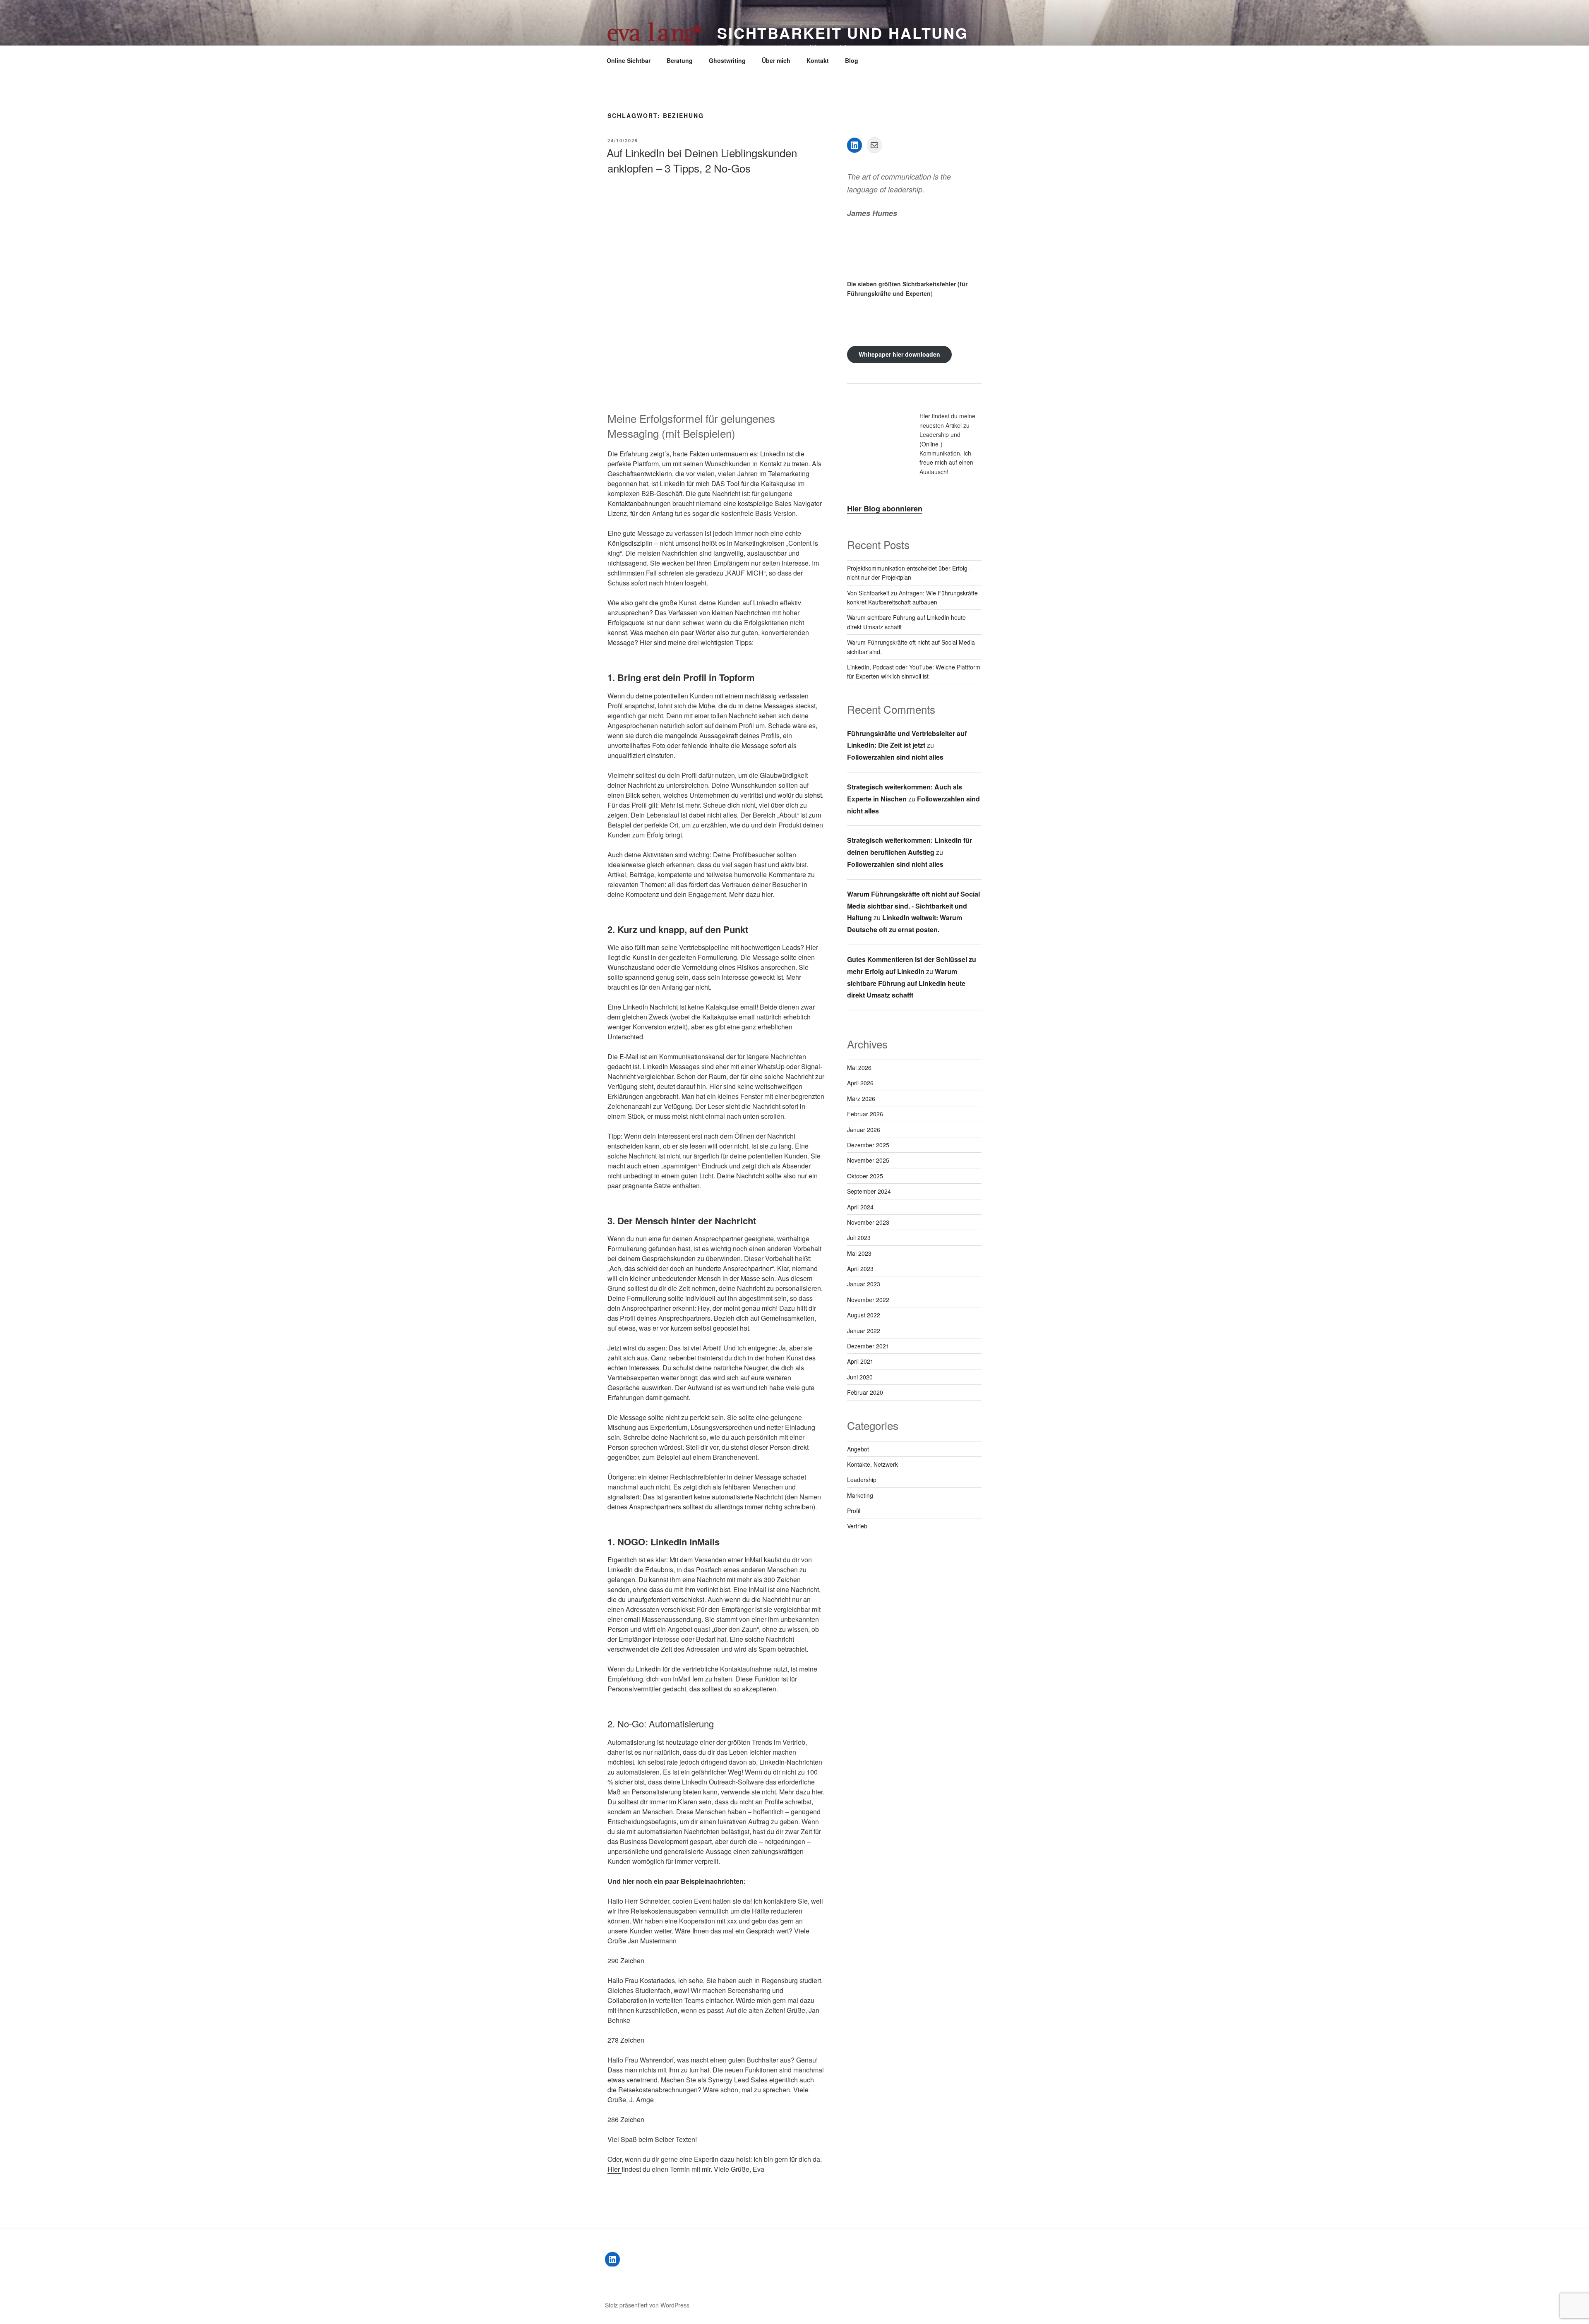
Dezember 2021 (868, 1346)
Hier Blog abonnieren (885, 508)
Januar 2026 (864, 1130)
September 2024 (869, 1191)
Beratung (680, 60)
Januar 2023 (864, 1284)
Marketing (860, 1495)
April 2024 (860, 1207)
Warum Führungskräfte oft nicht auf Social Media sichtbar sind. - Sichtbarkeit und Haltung (913, 906)
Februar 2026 (865, 1114)
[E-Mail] (874, 145)
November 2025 (868, 1160)
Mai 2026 (859, 1067)
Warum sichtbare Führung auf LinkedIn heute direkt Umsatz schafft (906, 983)
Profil (854, 1511)
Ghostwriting (727, 60)
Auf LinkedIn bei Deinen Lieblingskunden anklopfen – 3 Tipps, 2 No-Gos (702, 160)
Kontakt (818, 60)
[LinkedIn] (855, 145)
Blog (852, 60)
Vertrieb (857, 1526)
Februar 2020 (865, 1392)
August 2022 (864, 1315)
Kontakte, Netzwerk (873, 1464)
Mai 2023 (859, 1253)
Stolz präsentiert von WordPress (647, 2305)
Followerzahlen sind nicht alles (895, 757)
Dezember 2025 (868, 1145)
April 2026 (860, 1083)
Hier (614, 2169)
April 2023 (860, 1269)
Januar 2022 (864, 1331)
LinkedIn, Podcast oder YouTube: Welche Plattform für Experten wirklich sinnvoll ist (914, 672)
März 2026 (861, 1098)
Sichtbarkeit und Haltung (843, 33)
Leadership (862, 1480)
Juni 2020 (860, 1377)
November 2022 (868, 1300)
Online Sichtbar (629, 60)
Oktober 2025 (865, 1176)
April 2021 (860, 1361)
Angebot (858, 1449)
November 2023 (868, 1222)
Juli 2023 (859, 1238)
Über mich (776, 60)
